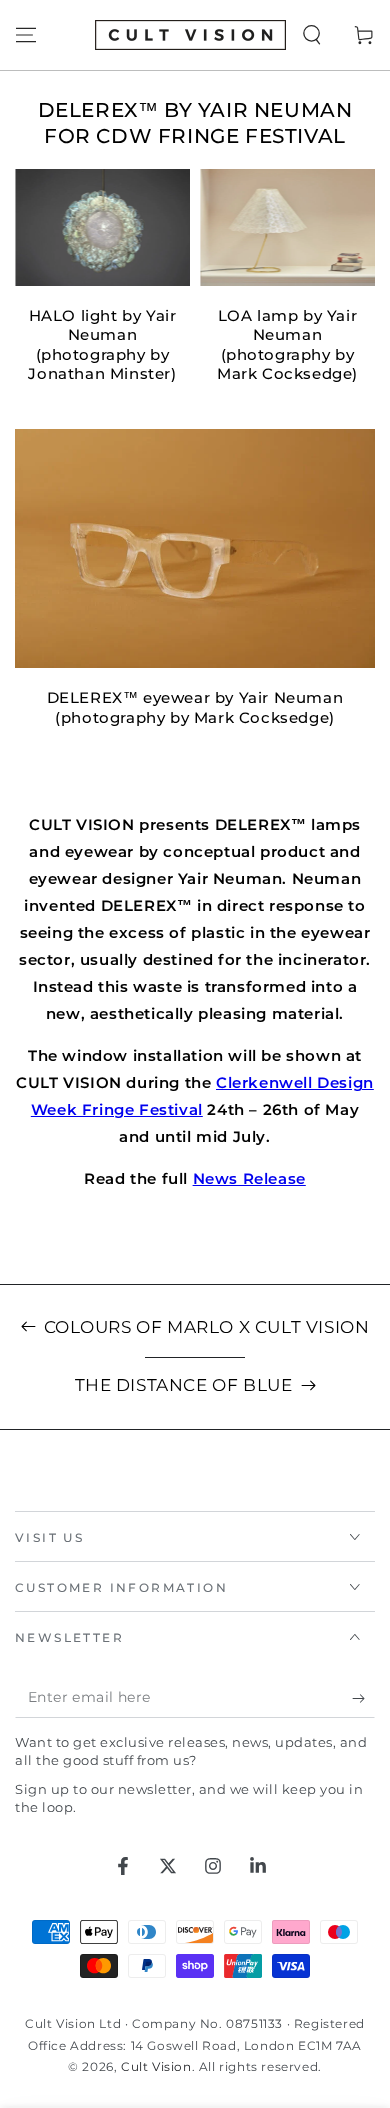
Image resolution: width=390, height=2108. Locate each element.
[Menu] (26, 35)
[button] (312, 35)
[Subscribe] (363, 1698)
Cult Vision (156, 2066)
